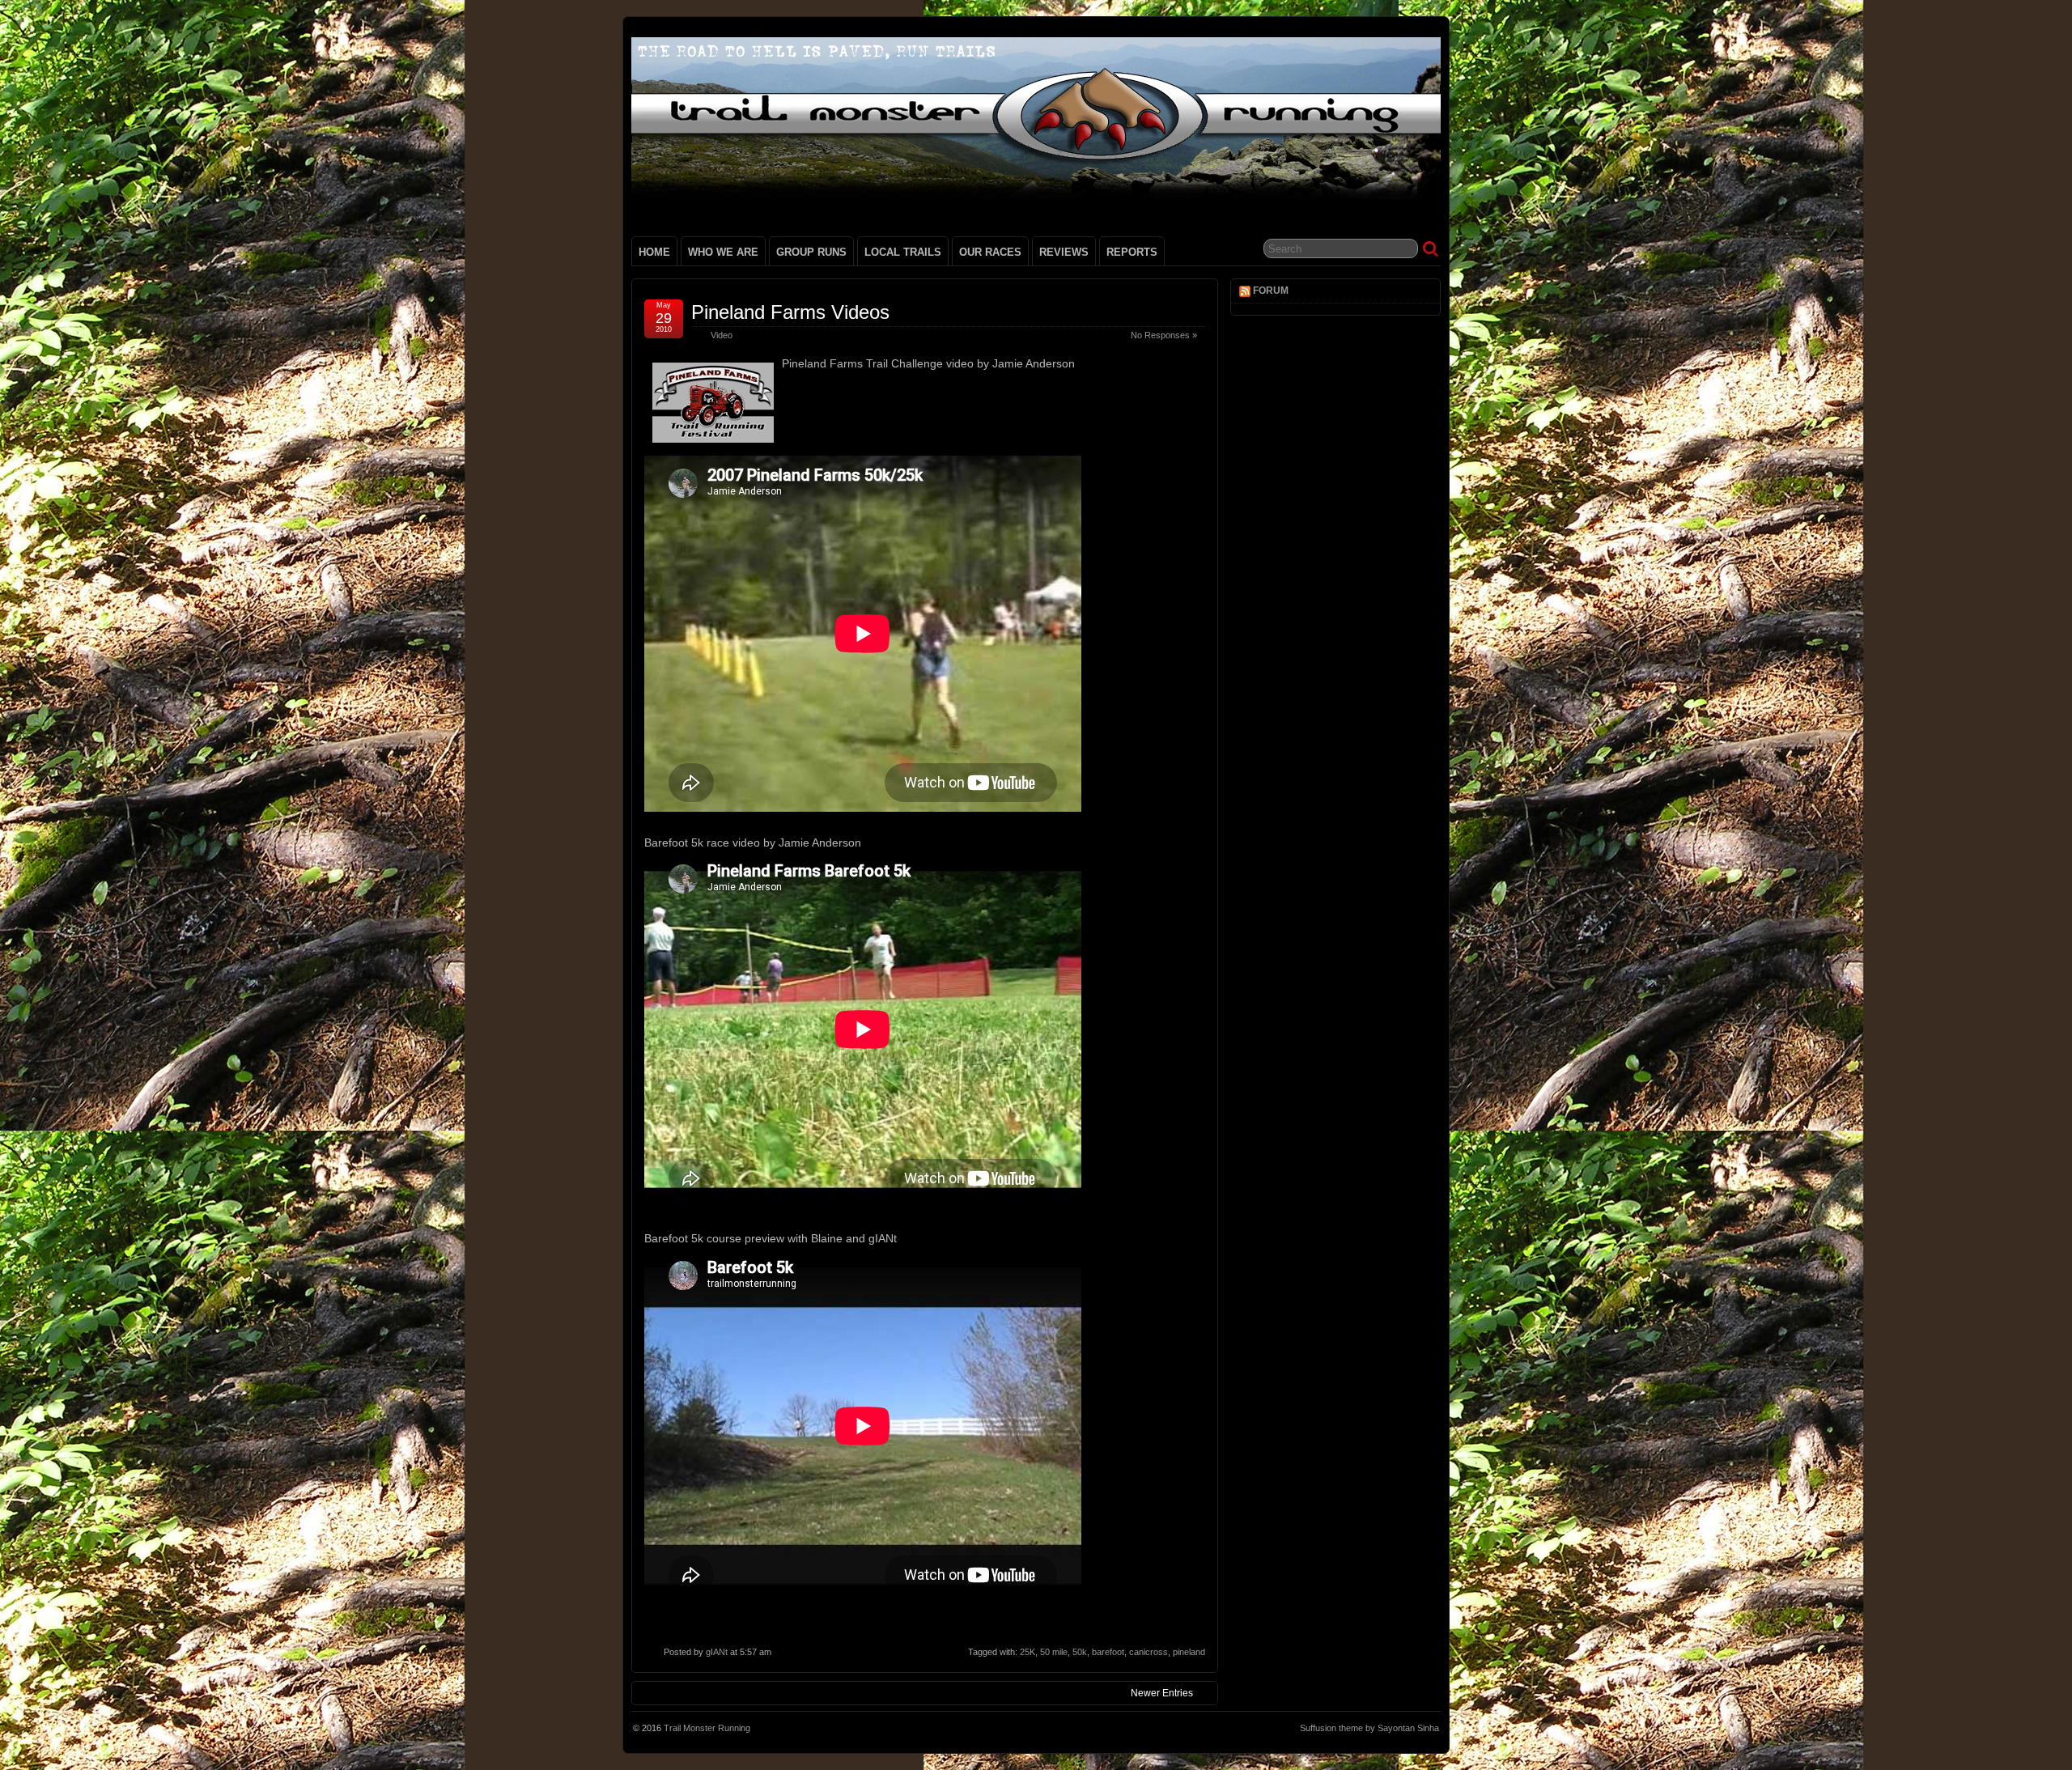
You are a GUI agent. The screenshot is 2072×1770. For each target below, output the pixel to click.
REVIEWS (1064, 252)
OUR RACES (990, 252)
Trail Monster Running (707, 1728)
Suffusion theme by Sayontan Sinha (1369, 1728)
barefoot (1108, 1652)
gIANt (717, 1652)
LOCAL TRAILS (903, 252)
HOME (654, 252)
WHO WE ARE (723, 252)
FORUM (1271, 291)
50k (1080, 1652)
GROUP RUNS (811, 252)
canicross (1149, 1652)
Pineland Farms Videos (790, 312)
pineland (1189, 1652)
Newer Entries (1162, 1693)
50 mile (1054, 1652)
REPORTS (1132, 252)
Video (722, 335)
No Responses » (1164, 335)
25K (1028, 1652)
